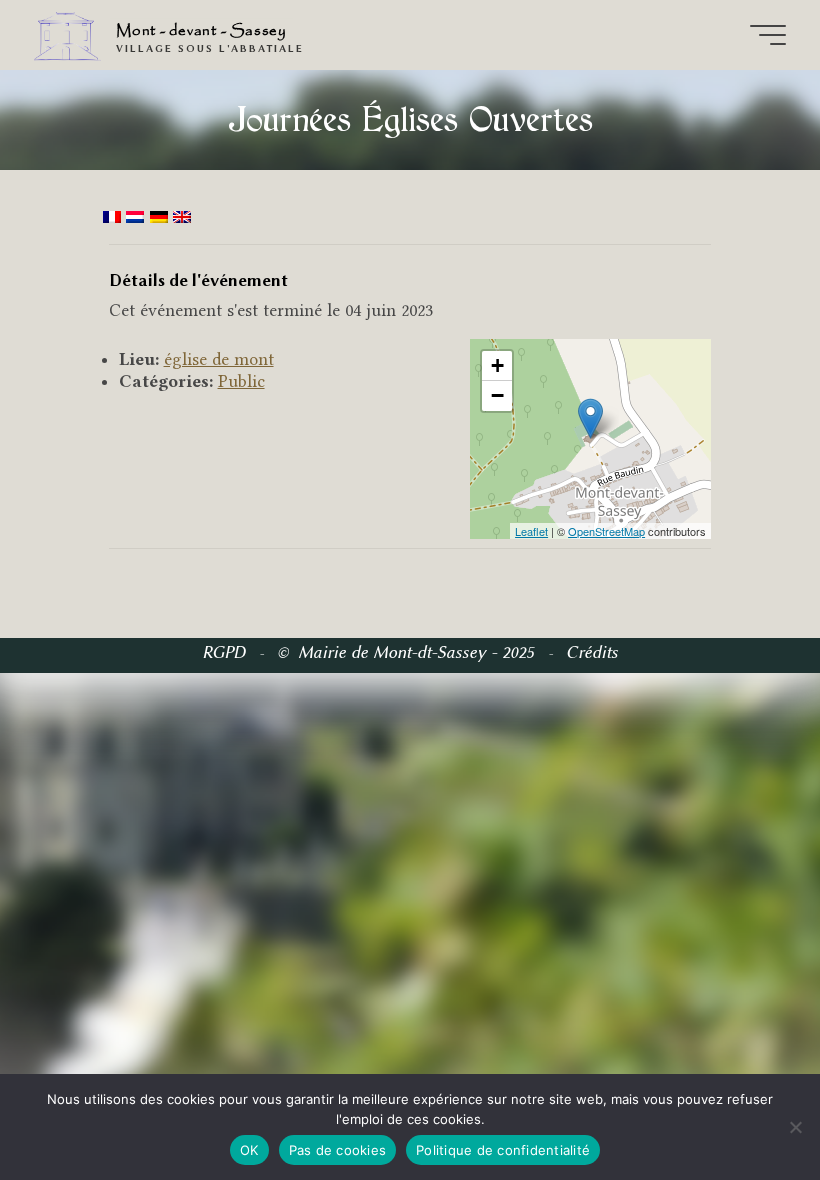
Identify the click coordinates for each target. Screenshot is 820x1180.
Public (241, 381)
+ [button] (497, 365)
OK (249, 1150)
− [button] (497, 395)
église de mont (219, 359)
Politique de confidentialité (503, 1150)
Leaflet (531, 530)
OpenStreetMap (606, 530)
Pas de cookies (338, 1150)
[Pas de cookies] (795, 1127)
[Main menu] (768, 35)
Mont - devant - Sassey (201, 31)
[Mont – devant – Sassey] (67, 34)
